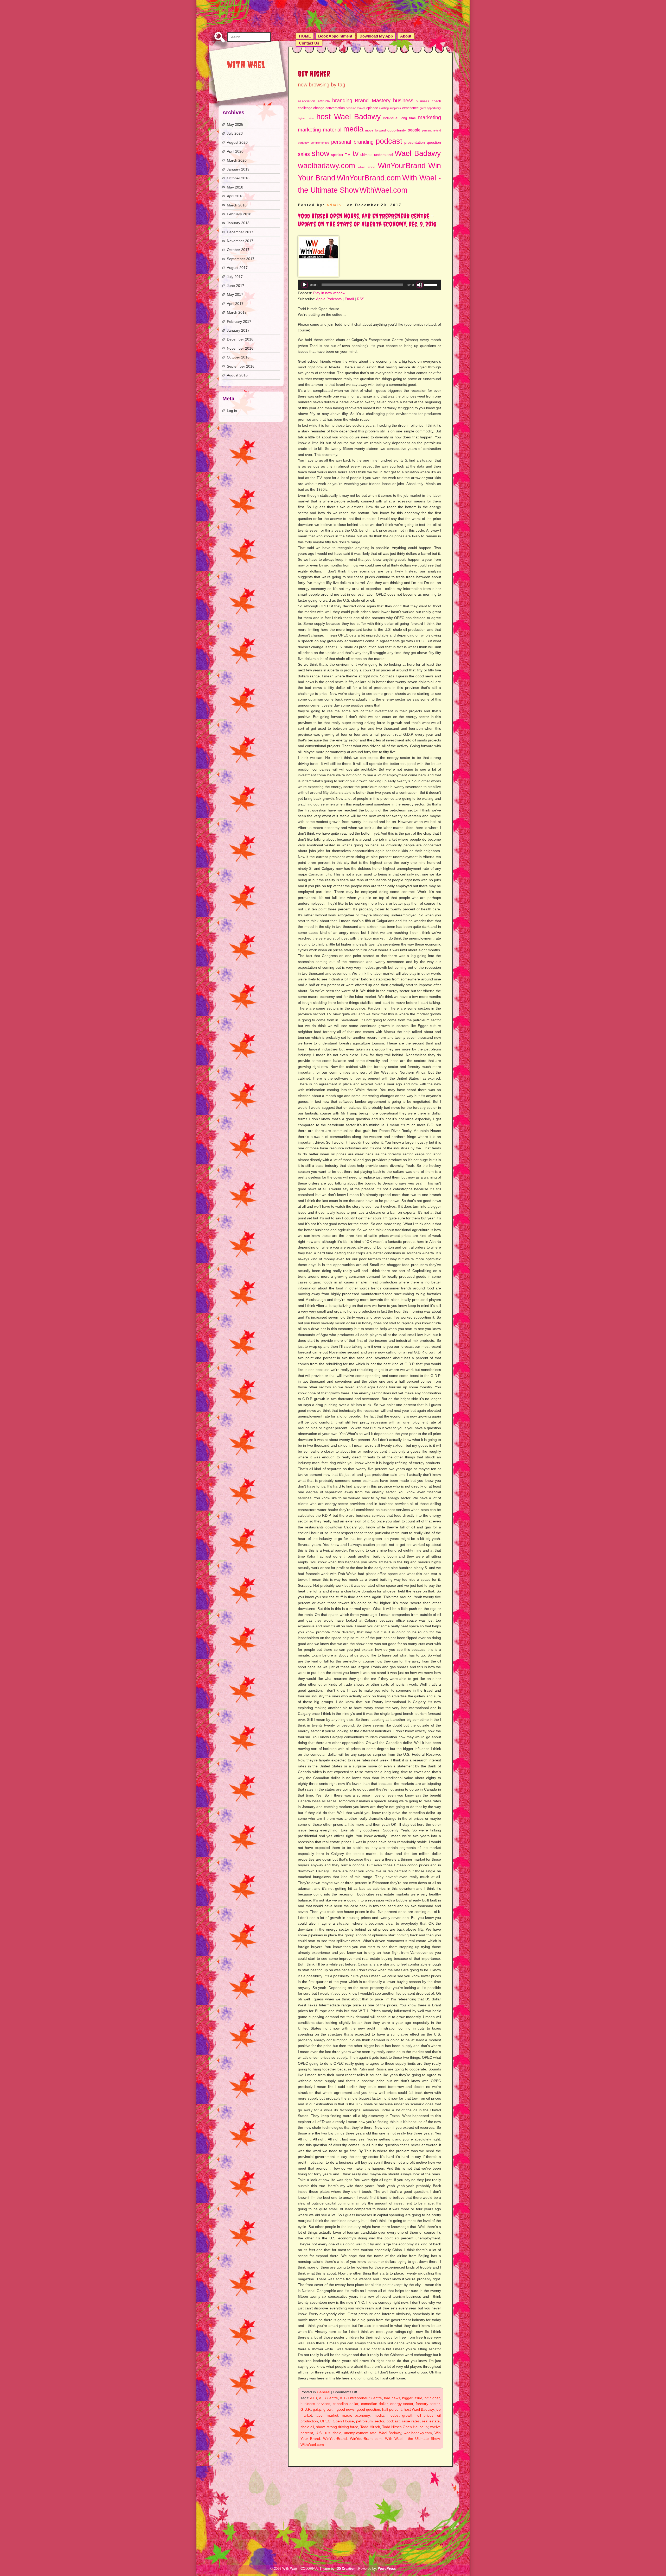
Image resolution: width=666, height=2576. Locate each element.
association (306, 101)
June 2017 (236, 286)
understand (383, 155)
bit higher (432, 2398)
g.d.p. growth (324, 2409)
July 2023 (235, 133)
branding (342, 100)
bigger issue (412, 2398)
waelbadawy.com (326, 165)
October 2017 (238, 250)
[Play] (305, 285)
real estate (431, 2421)
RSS (361, 299)
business (403, 100)
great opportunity (430, 108)
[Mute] (420, 285)
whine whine (367, 167)
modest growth (400, 2415)
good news (346, 2409)
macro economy (356, 2415)
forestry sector (428, 2404)
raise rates (411, 2421)
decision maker (355, 108)
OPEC (325, 2421)
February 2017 (239, 322)
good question (368, 2409)
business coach (428, 101)
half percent (392, 2409)
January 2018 (238, 223)
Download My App (376, 36)
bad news (392, 2398)
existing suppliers (390, 108)
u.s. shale (333, 2433)
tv (356, 153)
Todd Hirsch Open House (403, 2427)
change (319, 108)
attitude (324, 101)
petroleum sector (370, 2421)
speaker (337, 155)
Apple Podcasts (329, 299)
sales (304, 154)
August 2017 (237, 268)
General (324, 2392)
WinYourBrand (402, 165)
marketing (430, 117)
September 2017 (241, 259)
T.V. (348, 155)
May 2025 (235, 124)
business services (315, 2404)
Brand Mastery (373, 100)
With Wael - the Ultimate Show (412, 2439)
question (434, 142)
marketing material (320, 130)
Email (349, 299)
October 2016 (238, 357)
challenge (305, 108)
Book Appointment (335, 36)
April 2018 (235, 196)
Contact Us (309, 43)
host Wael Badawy (349, 116)
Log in (232, 411)
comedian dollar (374, 2404)
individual (391, 118)
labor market (327, 2415)
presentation (415, 142)
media (353, 129)
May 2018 (235, 187)
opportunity (397, 130)
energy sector (402, 2404)
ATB (313, 2398)
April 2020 (235, 151)
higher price (306, 118)
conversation (335, 108)
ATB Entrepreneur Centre (361, 2398)
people (414, 130)
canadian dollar (345, 2404)
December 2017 (240, 232)
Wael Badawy (418, 153)
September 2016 (241, 366)
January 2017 (238, 330)
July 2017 (235, 277)
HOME (305, 36)
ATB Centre (328, 2398)
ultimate (366, 155)
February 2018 (239, 214)
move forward (375, 130)
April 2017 (235, 304)
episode (372, 108)
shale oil (307, 2427)
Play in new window (329, 293)
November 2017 (240, 241)
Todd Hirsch (370, 2427)
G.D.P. (306, 2409)
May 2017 (235, 294)
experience (410, 108)
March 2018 (237, 205)
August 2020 (237, 142)
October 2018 (238, 178)
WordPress (387, 2569)
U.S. (319, 2433)
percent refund (431, 130)
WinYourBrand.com (369, 178)
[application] (369, 285)
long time (408, 118)
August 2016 (237, 375)
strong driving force (342, 2427)
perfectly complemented (313, 143)
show (321, 153)
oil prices (425, 2415)
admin (334, 205)
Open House (343, 2421)
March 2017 (237, 312)
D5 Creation (346, 2569)
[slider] (431, 284)
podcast (389, 141)
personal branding (352, 142)
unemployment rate (360, 2433)
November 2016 (240, 348)
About (406, 36)
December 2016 (240, 339)
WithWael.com (383, 190)
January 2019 (238, 169)
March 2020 (237, 160)
